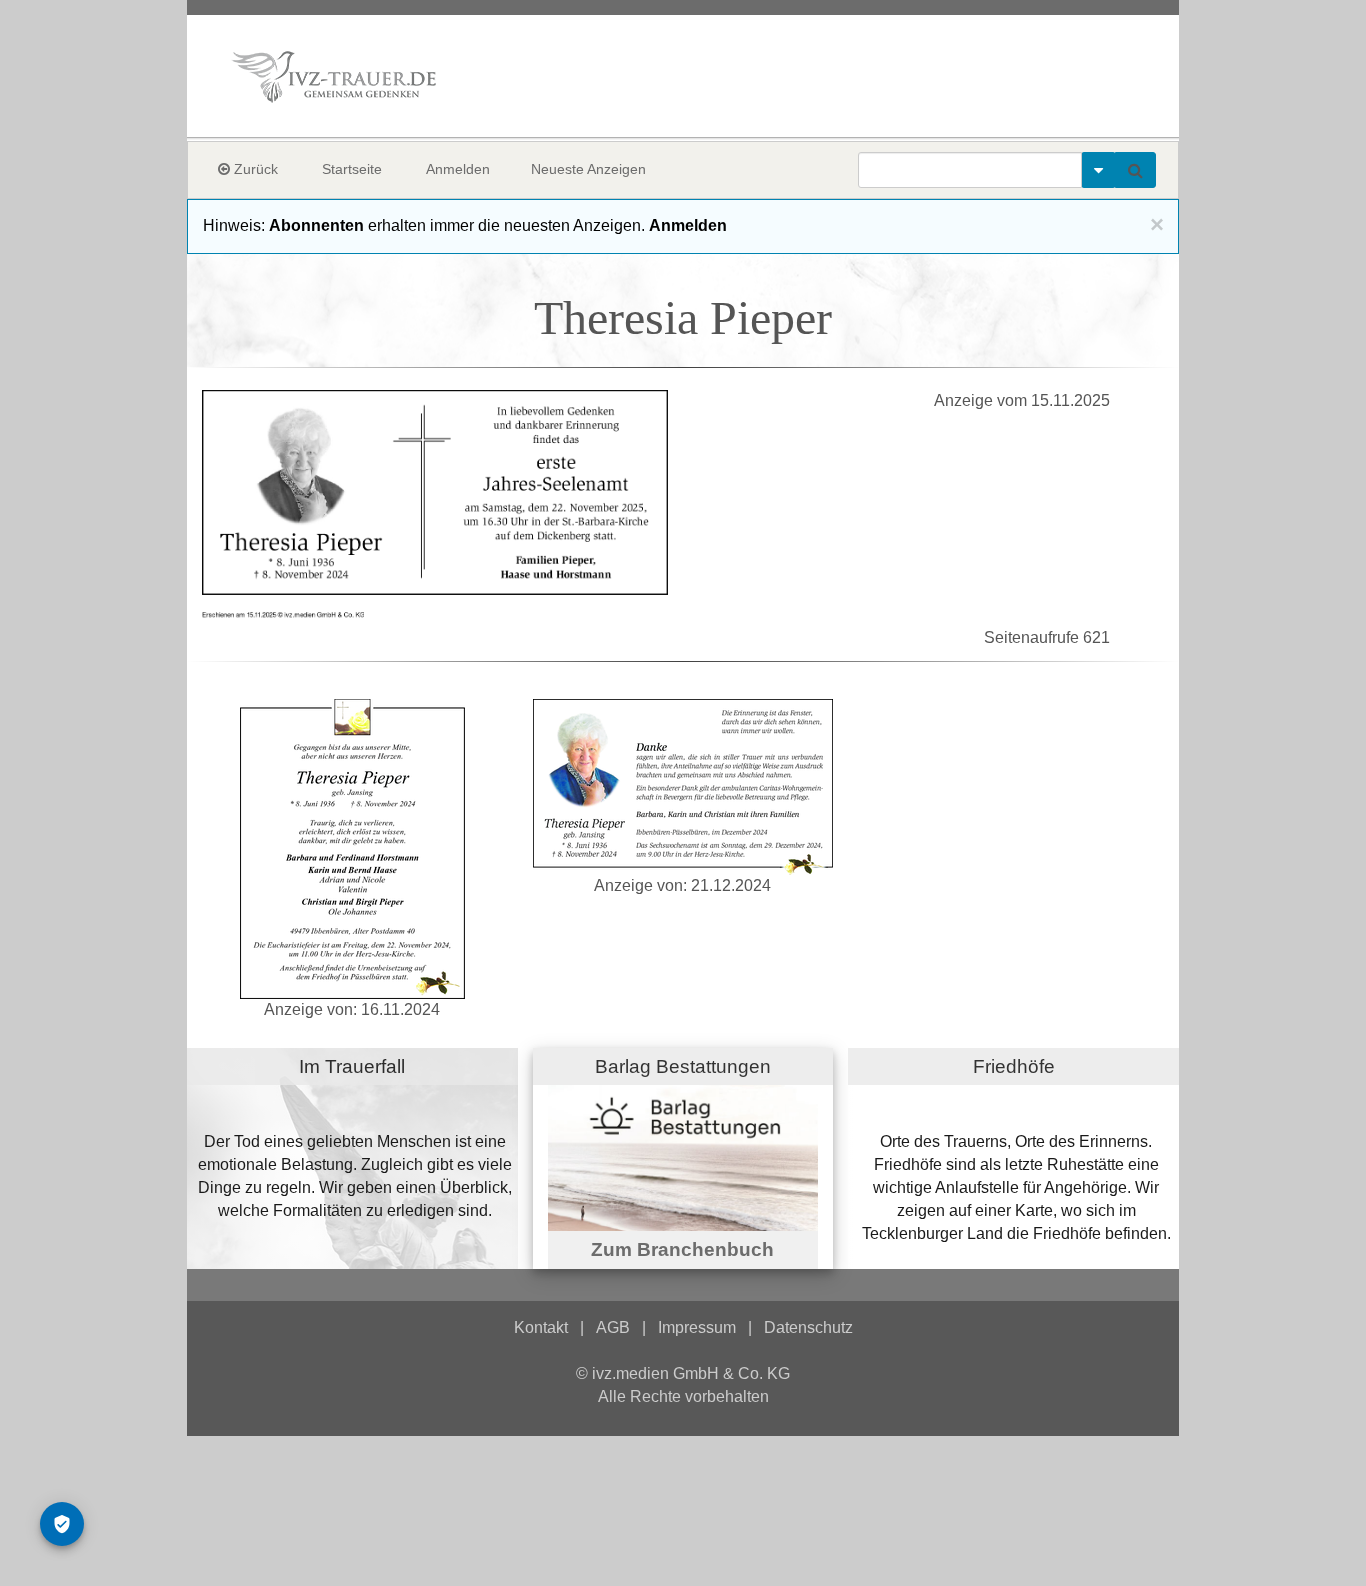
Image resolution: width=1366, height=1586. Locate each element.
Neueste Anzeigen (588, 169)
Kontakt (541, 1327)
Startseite (352, 169)
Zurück (254, 169)
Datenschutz (808, 1327)
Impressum (697, 1327)
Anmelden (458, 169)
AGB (613, 1327)
